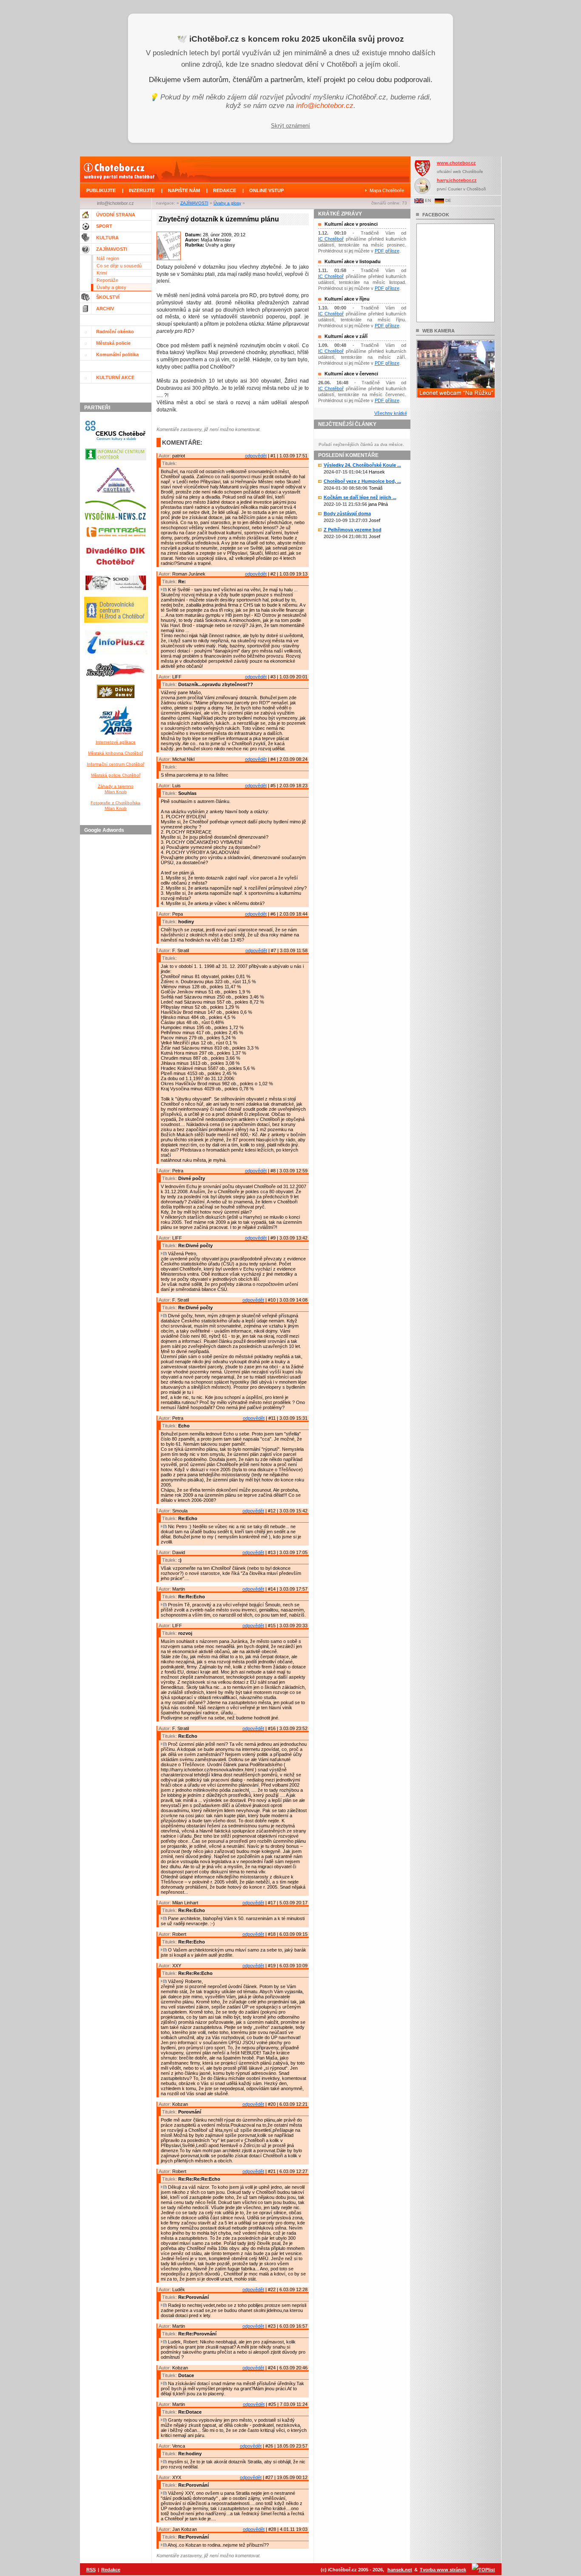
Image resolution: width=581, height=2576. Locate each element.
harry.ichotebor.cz (457, 180)
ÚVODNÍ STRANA (116, 215)
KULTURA (107, 238)
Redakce (111, 2570)
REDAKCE (225, 190)
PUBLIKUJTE (101, 190)
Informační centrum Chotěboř (115, 764)
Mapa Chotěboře (387, 190)
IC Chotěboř (331, 239)
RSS (91, 2570)
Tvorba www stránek (443, 2570)
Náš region (108, 258)
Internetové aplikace (116, 742)
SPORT (104, 226)
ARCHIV (105, 309)
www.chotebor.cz (456, 163)
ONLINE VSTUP (266, 190)
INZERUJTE (142, 190)
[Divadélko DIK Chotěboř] (115, 570)
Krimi (102, 273)
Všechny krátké (391, 413)
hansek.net (400, 2570)
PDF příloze (387, 251)
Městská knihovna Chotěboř (115, 753)
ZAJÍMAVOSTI (194, 203)
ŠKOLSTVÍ (108, 297)
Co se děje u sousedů (119, 266)
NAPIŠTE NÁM (184, 190)
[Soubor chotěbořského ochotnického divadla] (116, 592)
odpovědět (256, 456)
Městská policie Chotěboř (116, 775)
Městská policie (113, 343)
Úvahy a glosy (227, 203)
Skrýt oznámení (290, 126)
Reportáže (107, 280)
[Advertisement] (117, 965)
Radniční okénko (115, 332)
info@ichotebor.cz (325, 106)
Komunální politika (117, 355)
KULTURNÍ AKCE (115, 377)
